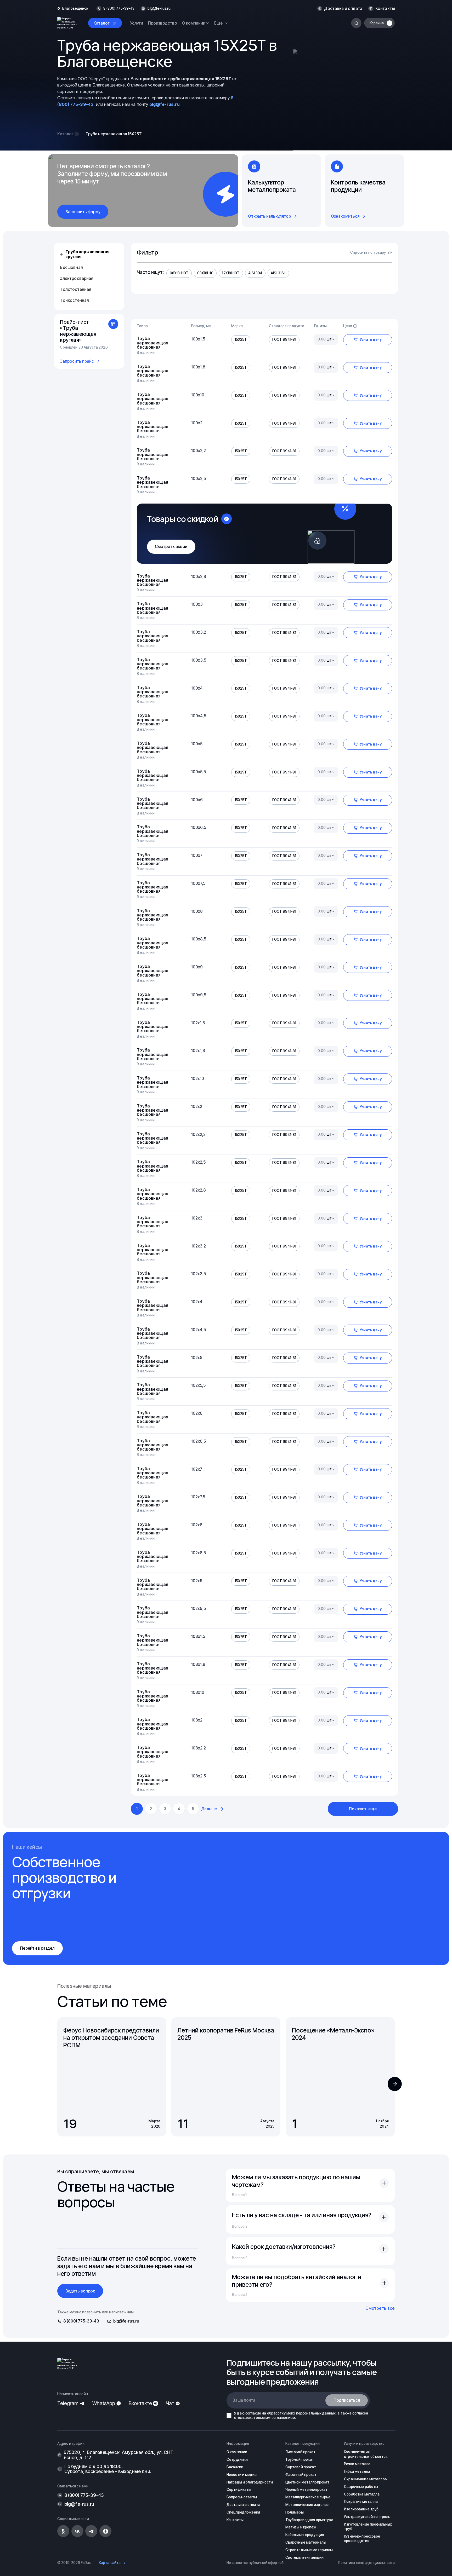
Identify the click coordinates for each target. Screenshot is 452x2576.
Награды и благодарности (250, 2482)
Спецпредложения (243, 2512)
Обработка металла (362, 2494)
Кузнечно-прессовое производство (362, 2539)
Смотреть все (380, 2308)
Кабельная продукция (305, 2535)
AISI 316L (278, 273)
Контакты (385, 8)
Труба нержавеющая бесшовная (152, 343)
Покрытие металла (361, 2502)
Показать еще (363, 1809)
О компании (237, 2452)
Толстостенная (75, 289)
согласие (253, 2413)
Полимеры (295, 2512)
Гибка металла (357, 2471)
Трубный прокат (300, 2459)
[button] (395, 2084)
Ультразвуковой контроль (367, 2517)
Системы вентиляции (304, 2557)
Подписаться (347, 2400)
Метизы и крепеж (301, 2527)
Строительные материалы (309, 2550)
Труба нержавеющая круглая (87, 254)
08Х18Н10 (205, 273)
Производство (163, 23)
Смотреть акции (171, 547)
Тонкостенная (74, 300)
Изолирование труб (361, 2509)
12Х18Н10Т (231, 273)
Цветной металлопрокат (307, 2482)
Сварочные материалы (306, 2542)
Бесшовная (71, 267)
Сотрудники (237, 2459)
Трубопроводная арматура (309, 2520)
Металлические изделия (307, 2505)
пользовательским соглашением (266, 2418)
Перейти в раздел (37, 1948)
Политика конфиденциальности (366, 2563)
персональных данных (316, 2413)
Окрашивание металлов (365, 2479)
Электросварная (77, 278)
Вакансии (235, 2467)
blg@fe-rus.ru (159, 8)
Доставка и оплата (343, 8)
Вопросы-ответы (242, 2497)
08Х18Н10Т (179, 273)
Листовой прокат (301, 2452)
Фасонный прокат (301, 2475)
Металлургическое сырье (308, 2497)
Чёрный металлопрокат (307, 2490)
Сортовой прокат (301, 2467)
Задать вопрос (80, 2291)
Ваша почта (244, 2400)
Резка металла (357, 2464)
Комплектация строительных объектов (366, 2454)
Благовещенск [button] (75, 8)
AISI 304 (255, 273)
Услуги (137, 23)
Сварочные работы (361, 2487)
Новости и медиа (242, 2475)
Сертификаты (239, 2490)
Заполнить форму (83, 212)
